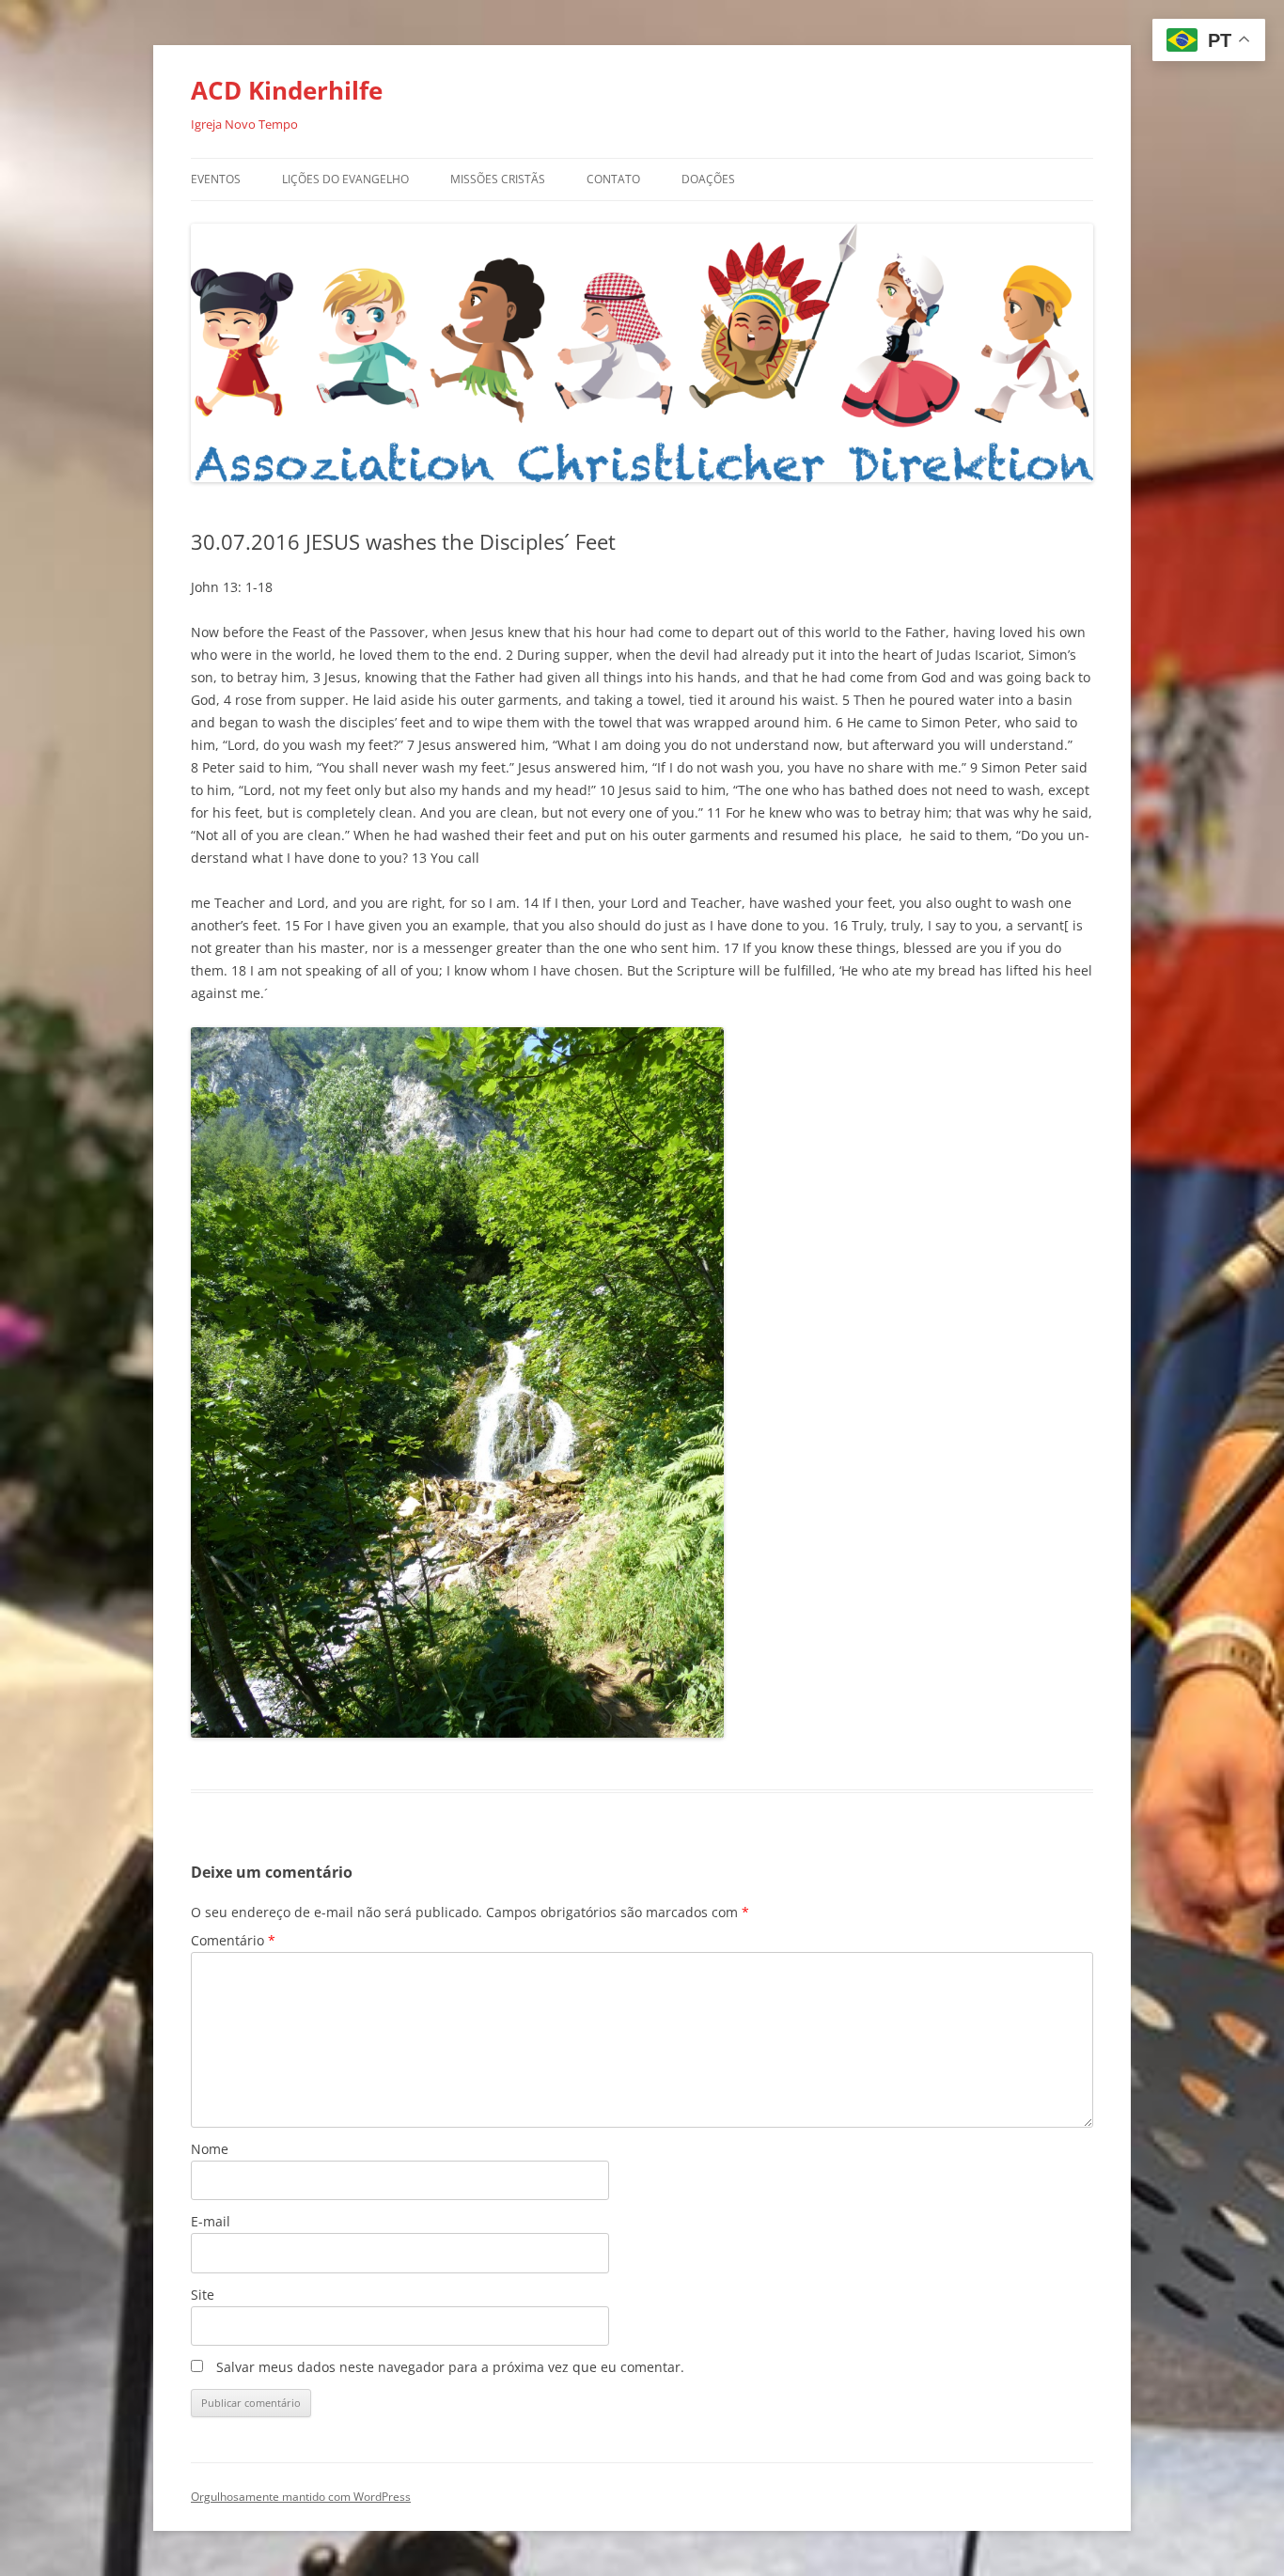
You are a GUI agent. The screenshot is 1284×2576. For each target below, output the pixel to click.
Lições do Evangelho (345, 179)
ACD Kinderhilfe (287, 90)
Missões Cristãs (498, 179)
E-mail (211, 2221)
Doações (708, 179)
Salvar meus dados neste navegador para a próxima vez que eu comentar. (450, 2367)
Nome (210, 2149)
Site (203, 2295)
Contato (613, 179)
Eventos (216, 179)
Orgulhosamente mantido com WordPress (301, 2497)
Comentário (233, 1940)
